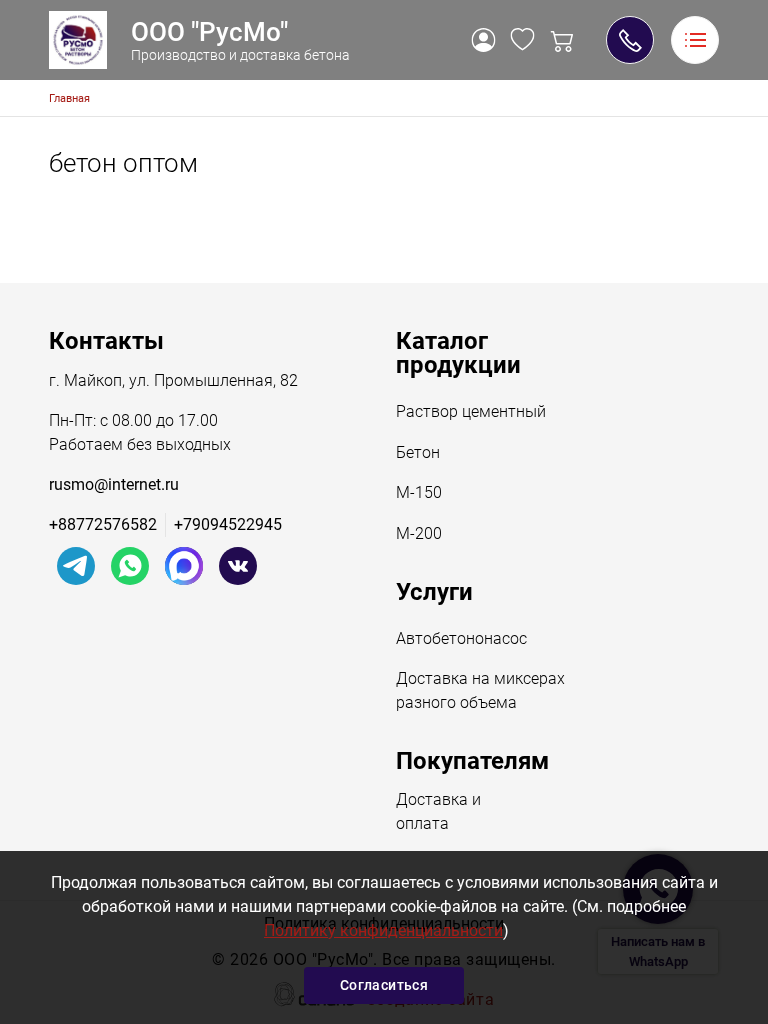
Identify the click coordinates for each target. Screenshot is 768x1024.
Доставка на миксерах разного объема (480, 690)
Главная (69, 98)
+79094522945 (630, 40)
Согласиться (384, 985)
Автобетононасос (461, 638)
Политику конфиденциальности (383, 930)
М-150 (419, 492)
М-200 (419, 533)
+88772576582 (103, 524)
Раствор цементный (471, 411)
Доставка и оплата (438, 811)
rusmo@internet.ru (114, 484)
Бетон (418, 452)
